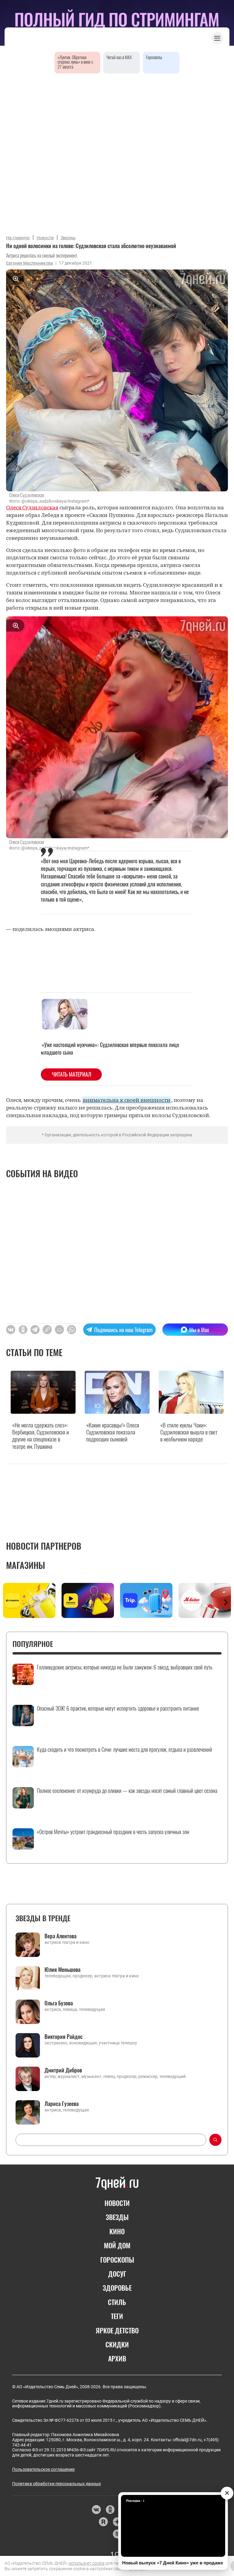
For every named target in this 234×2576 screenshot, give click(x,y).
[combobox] (111, 2140)
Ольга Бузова (59, 2003)
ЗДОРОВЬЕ (117, 2288)
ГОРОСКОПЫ (117, 2260)
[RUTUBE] (103, 2522)
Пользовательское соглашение (43, 2469)
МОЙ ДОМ (117, 2245)
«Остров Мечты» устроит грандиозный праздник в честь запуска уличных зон (113, 1832)
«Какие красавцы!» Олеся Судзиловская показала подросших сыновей (113, 1432)
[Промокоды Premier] (88, 1600)
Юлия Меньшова (62, 1969)
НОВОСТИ (117, 2203)
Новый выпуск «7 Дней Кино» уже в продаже (173, 2563)
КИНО (117, 2231)
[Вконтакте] (96, 2510)
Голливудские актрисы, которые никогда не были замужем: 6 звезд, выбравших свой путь (125, 1667)
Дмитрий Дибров (63, 2070)
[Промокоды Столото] (29, 1600)
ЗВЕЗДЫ (117, 2217)
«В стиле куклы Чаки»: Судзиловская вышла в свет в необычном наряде (189, 1432)
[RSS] (117, 2534)
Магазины (26, 1565)
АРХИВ (117, 2358)
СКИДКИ (117, 2344)
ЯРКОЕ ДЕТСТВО (117, 2330)
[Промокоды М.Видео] (205, 1600)
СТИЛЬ (117, 2302)
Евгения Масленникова (30, 263)
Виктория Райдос (64, 2036)
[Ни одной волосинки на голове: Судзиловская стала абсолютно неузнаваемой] (47, 1330)
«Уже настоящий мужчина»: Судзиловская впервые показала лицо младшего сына (110, 1048)
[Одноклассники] (110, 2510)
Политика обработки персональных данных (57, 2484)
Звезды (68, 238)
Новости (45, 238)
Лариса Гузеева (62, 2104)
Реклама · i (135, 2501)
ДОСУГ (117, 2274)
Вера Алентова (60, 1936)
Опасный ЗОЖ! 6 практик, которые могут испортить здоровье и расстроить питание (118, 1708)
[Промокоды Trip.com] (146, 1600)
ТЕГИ (117, 2316)
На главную (18, 238)
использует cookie (87, 2563)
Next (226, 1602)
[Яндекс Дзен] (117, 2522)
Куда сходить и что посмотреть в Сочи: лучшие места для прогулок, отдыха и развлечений (124, 1750)
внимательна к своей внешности (127, 1100)
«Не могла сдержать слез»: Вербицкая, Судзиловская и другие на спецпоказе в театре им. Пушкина (41, 1436)
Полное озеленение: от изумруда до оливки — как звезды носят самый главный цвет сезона (127, 1791)
